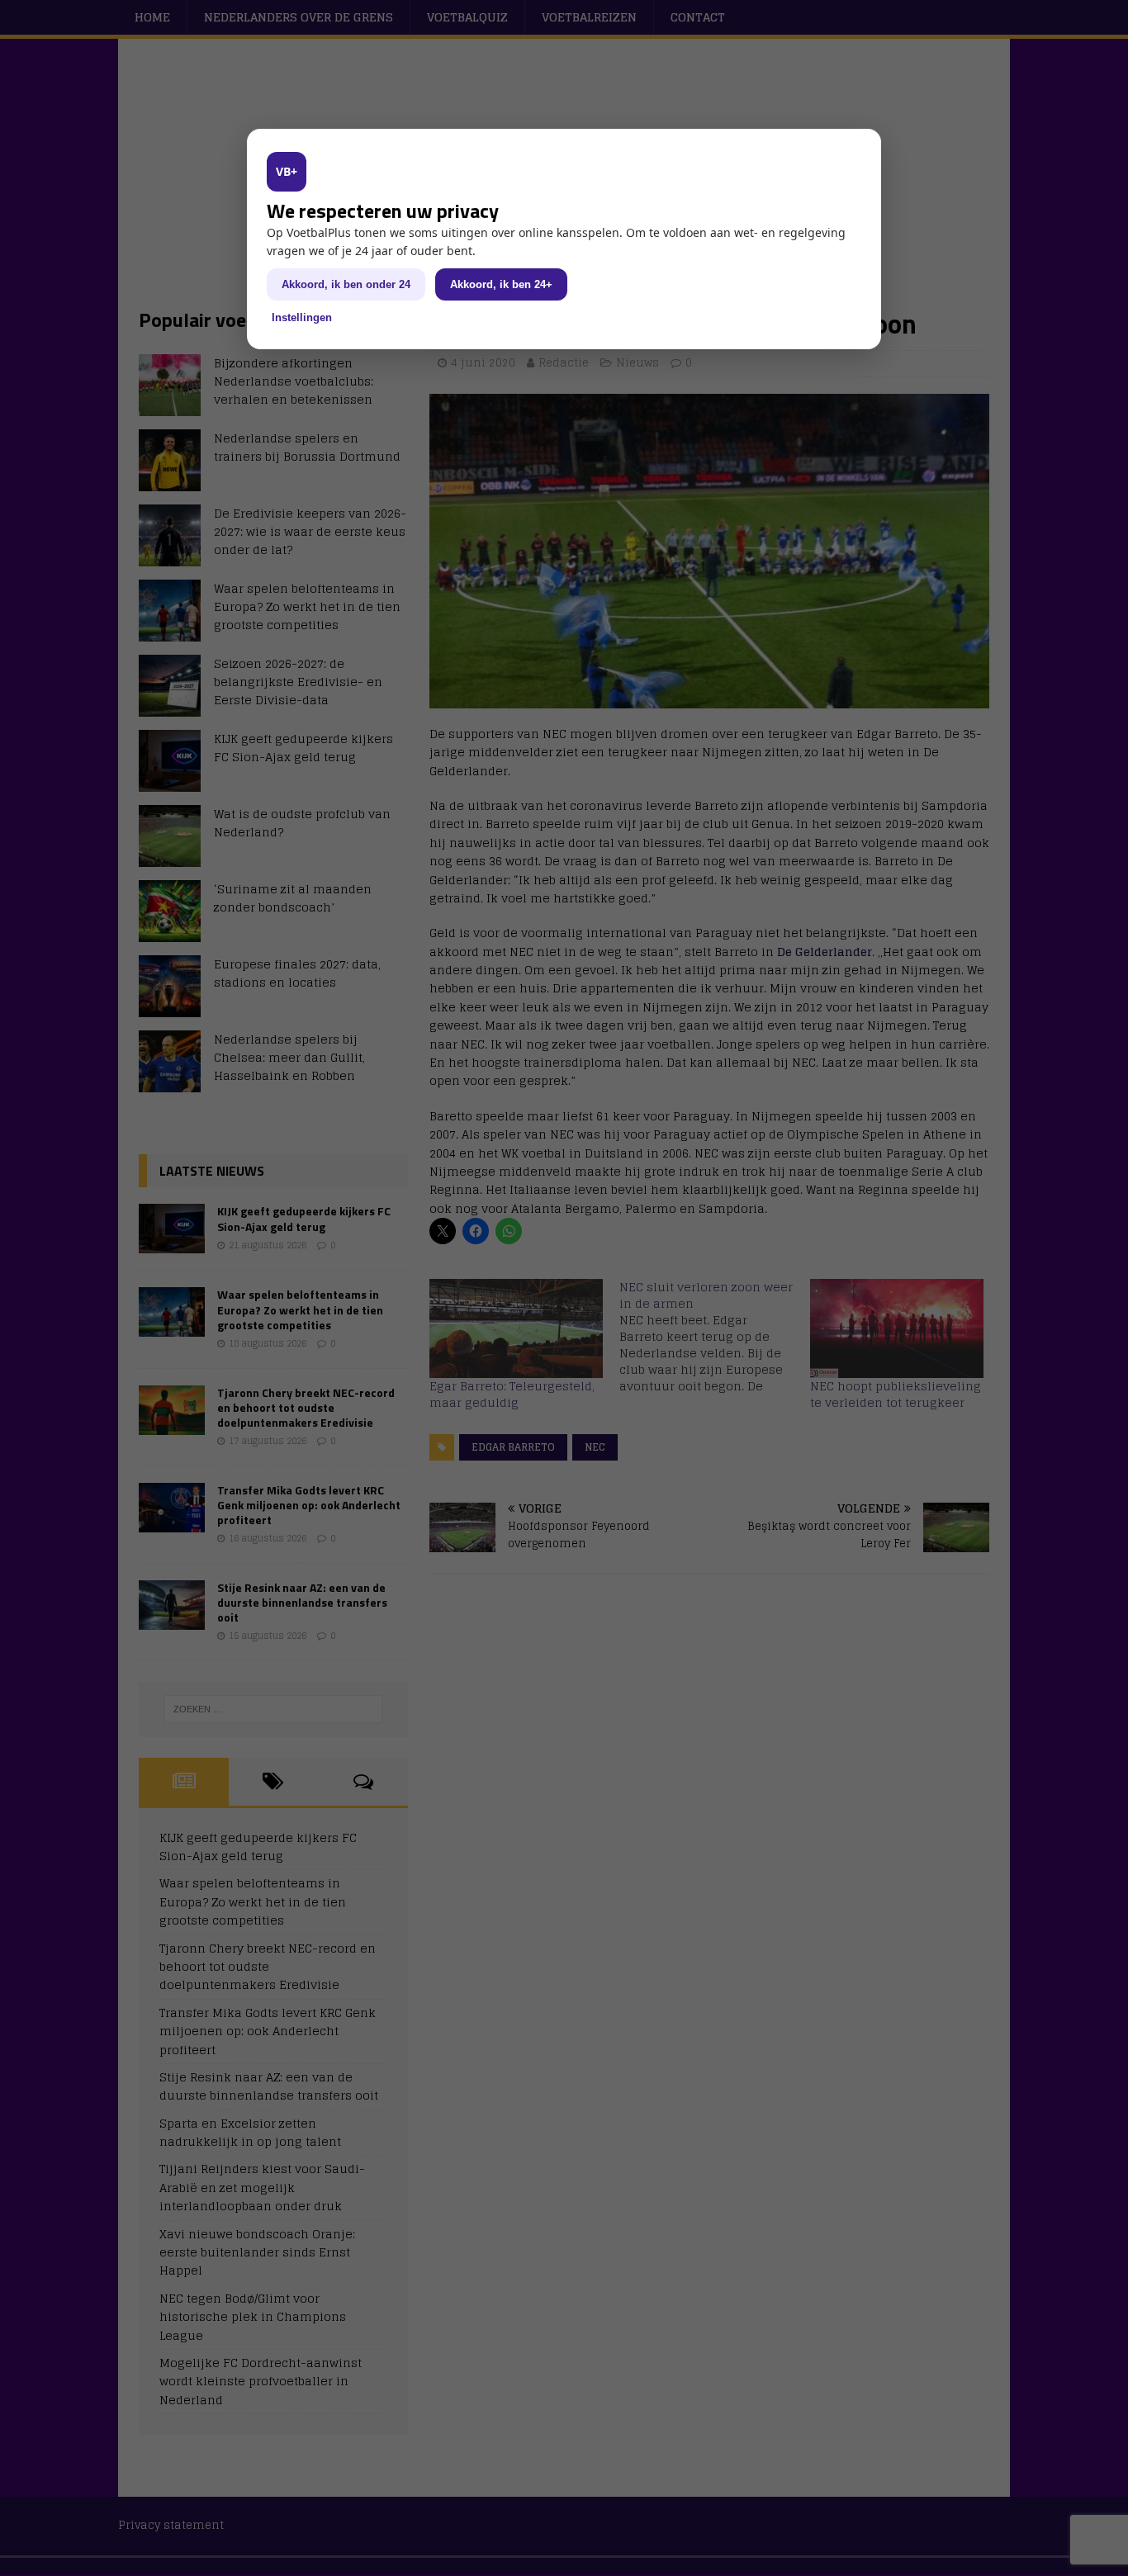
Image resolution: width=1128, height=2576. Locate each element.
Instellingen (302, 317)
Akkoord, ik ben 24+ (501, 284)
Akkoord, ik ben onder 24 (346, 284)
